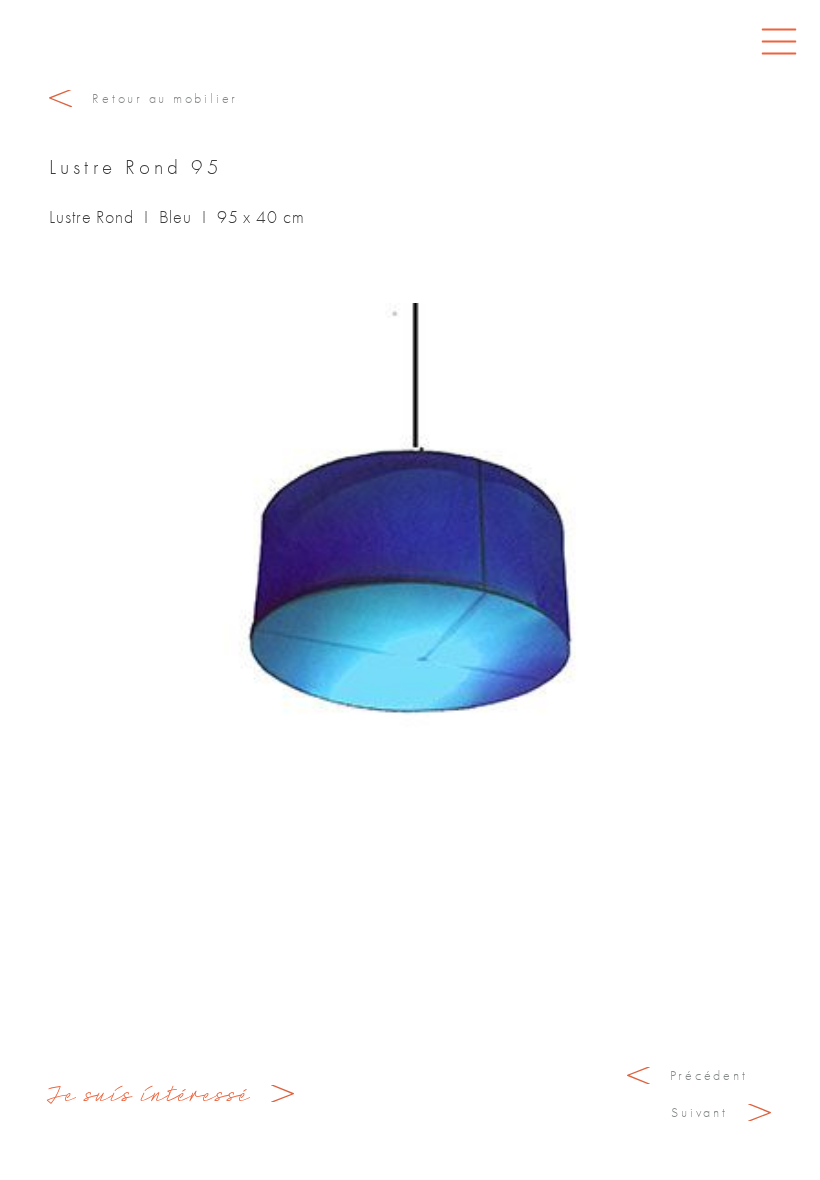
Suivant (699, 1112)
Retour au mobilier (165, 98)
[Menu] (779, 41)
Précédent (709, 1075)
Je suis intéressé (150, 1093)
